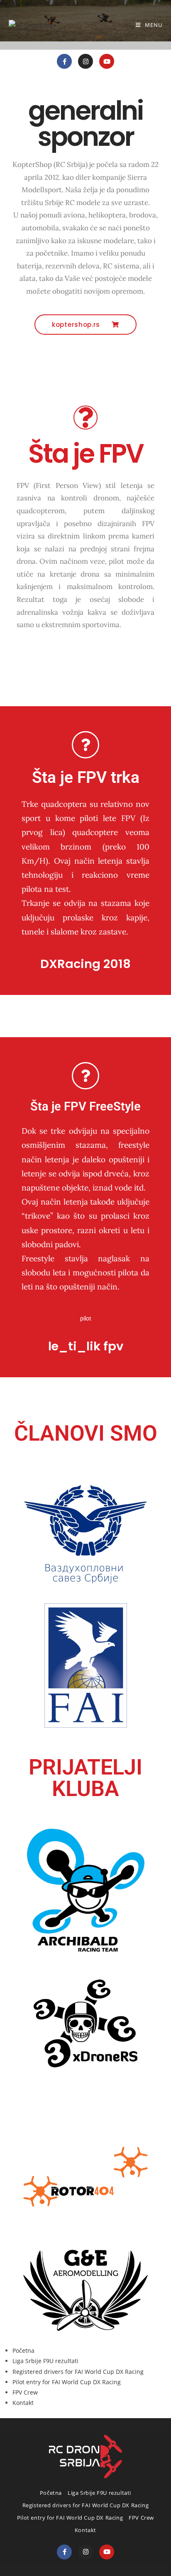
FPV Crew (25, 2392)
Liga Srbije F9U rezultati (45, 2361)
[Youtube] (107, 61)
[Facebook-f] (64, 61)
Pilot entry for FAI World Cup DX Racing (67, 2382)
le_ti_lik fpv (86, 1346)
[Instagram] (85, 61)
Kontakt (23, 2403)
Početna (23, 2350)
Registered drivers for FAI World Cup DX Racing (78, 2372)
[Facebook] (64, 2552)
